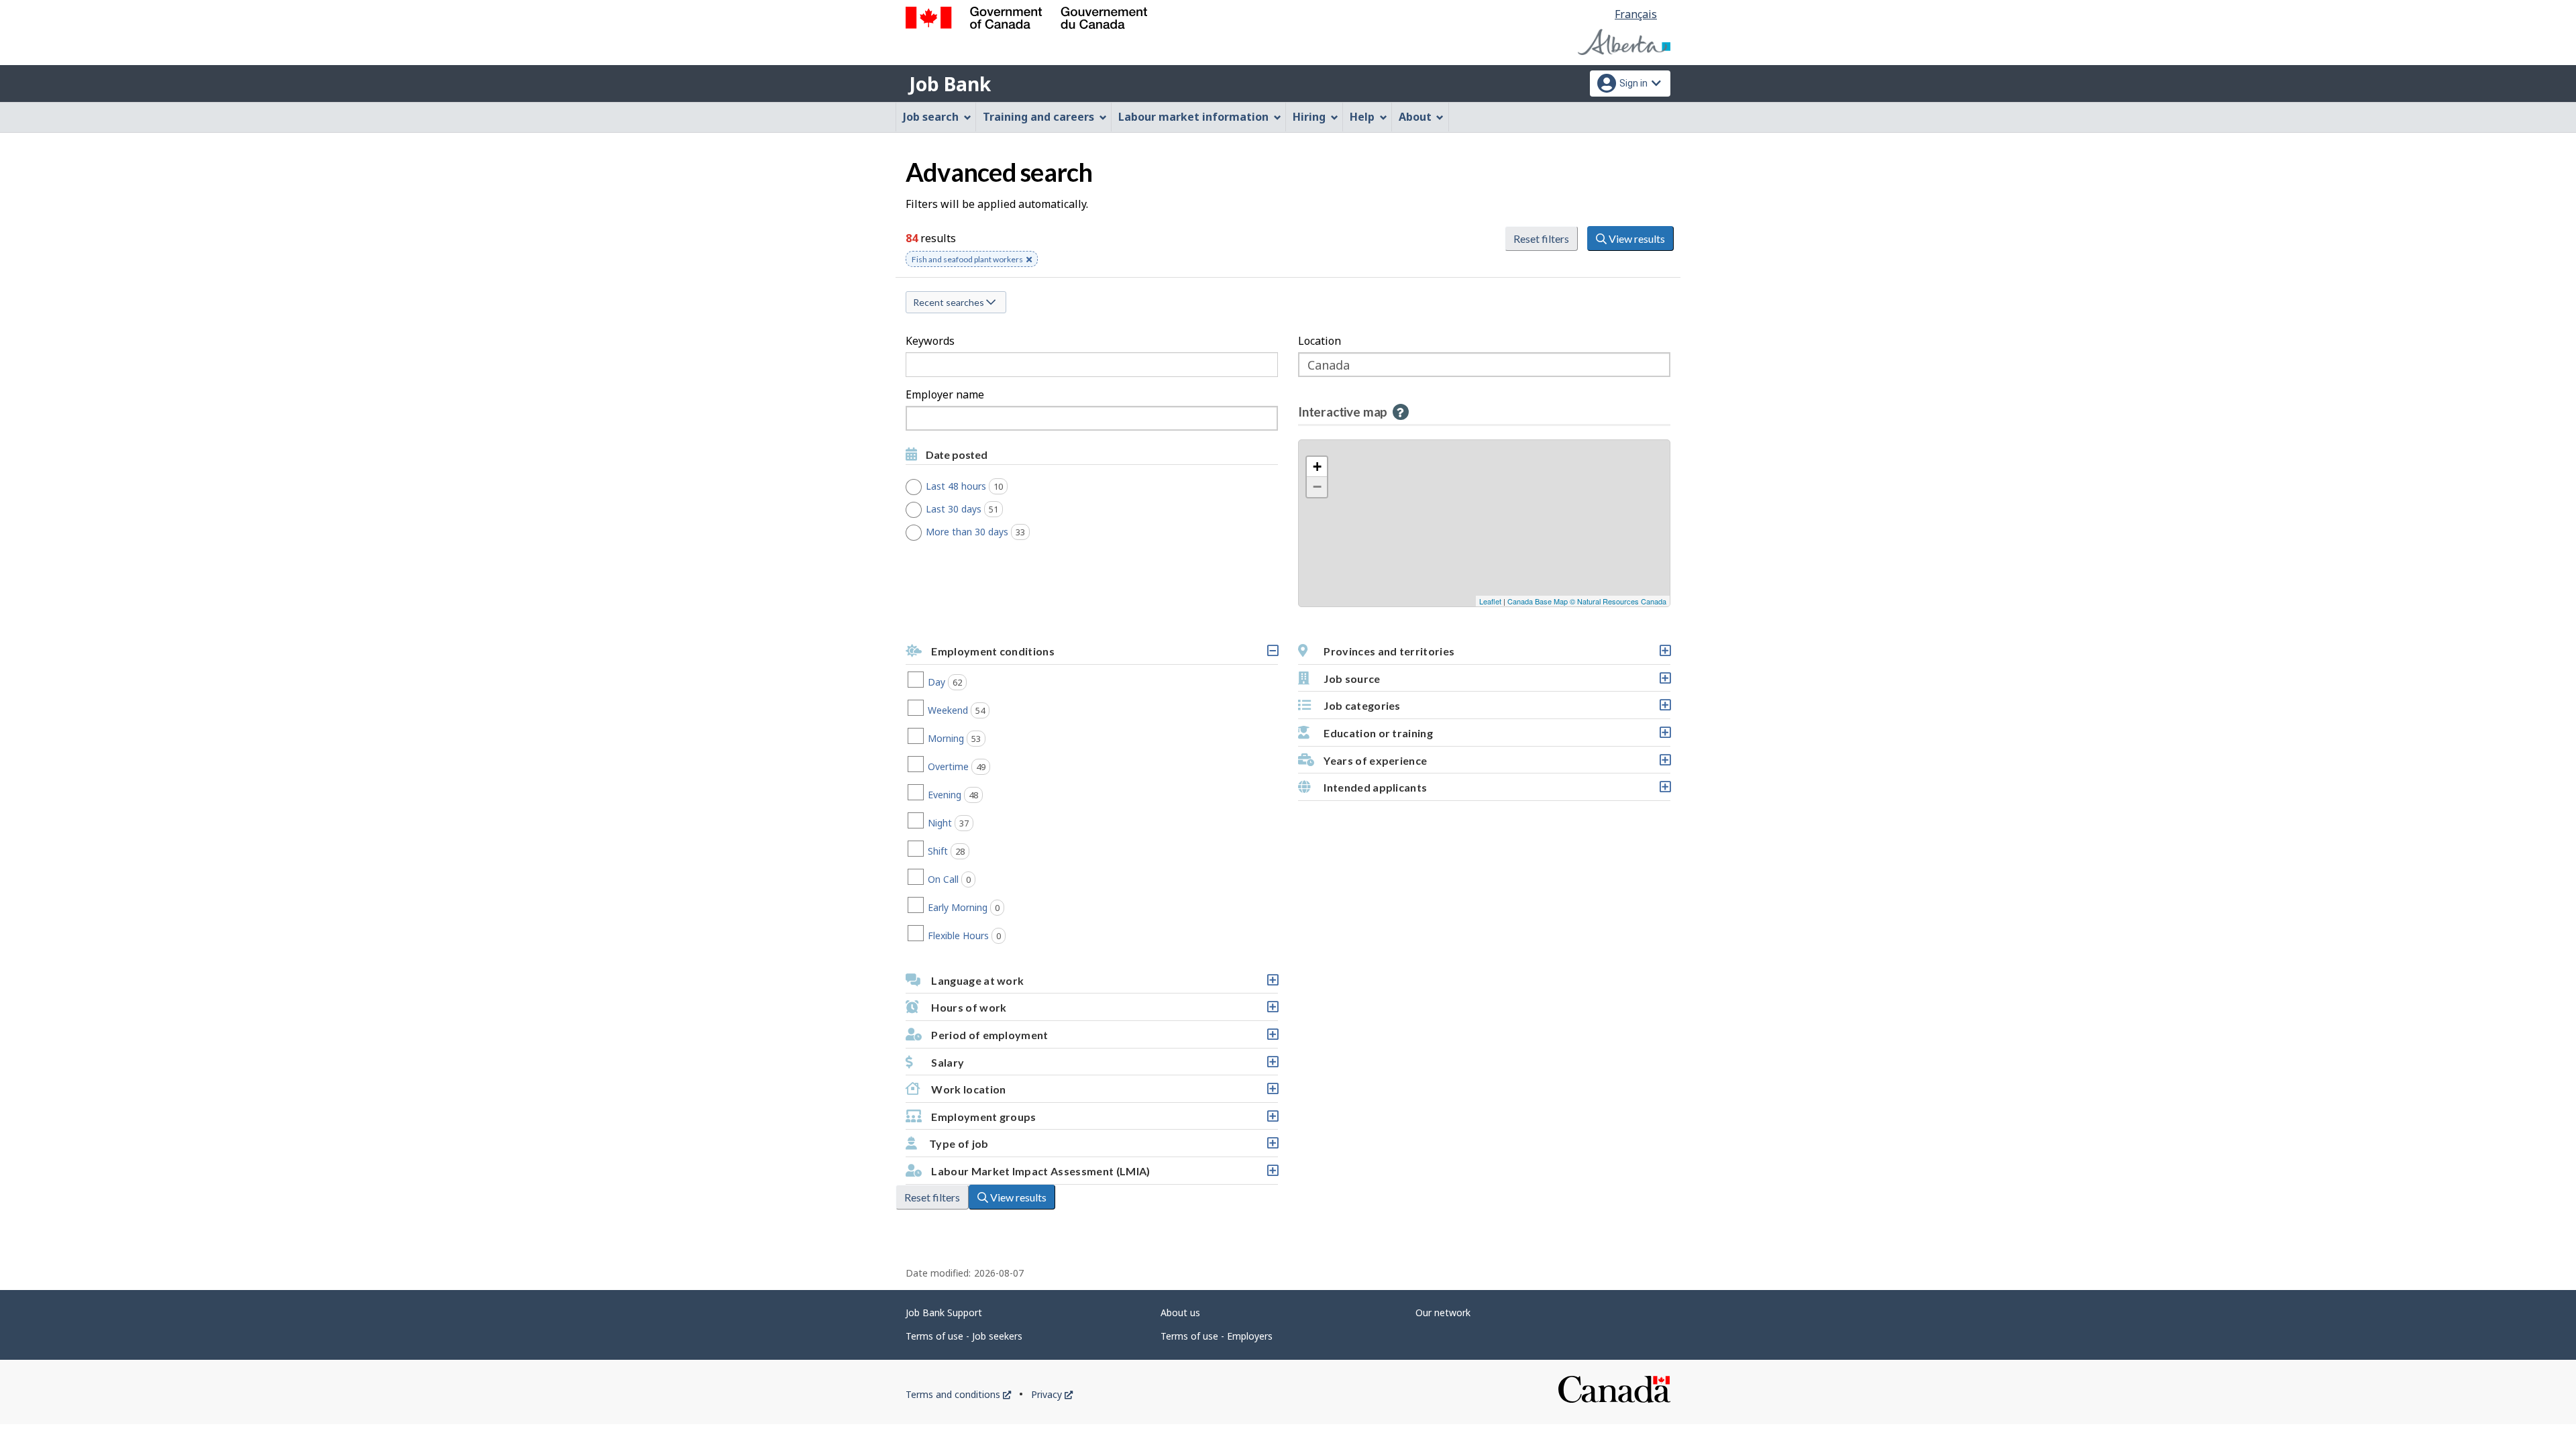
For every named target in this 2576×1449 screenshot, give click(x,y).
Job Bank (950, 84)
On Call (971, 879)
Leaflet (1490, 601)
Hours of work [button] (1103, 1011)
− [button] (1317, 487)
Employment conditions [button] (1103, 655)
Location (1320, 341)
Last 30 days (969, 509)
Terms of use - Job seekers (964, 1336)
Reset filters (1541, 238)
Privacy (1052, 1394)
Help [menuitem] (1362, 117)
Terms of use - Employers (1217, 1336)
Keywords (930, 341)
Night (970, 823)
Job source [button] (1496, 682)
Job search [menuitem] (931, 117)
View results (1636, 238)
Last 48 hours (972, 486)
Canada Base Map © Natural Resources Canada (1587, 601)
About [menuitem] (1415, 117)
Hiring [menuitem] (1309, 117)
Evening (975, 795)
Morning (976, 738)
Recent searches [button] (950, 302)
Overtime (979, 766)
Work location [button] (1103, 1093)
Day (967, 682)
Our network (1443, 1312)
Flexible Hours (986, 935)
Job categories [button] (1496, 709)
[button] (1401, 412)
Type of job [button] (1103, 1147)
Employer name (945, 394)
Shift (968, 851)
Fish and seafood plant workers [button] (967, 261)
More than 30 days (983, 532)
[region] (1484, 523)
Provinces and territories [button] (1496, 655)
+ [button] (1317, 467)
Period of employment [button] (1103, 1038)
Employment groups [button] (1103, 1120)
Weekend (978, 710)
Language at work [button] (1103, 984)
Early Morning (986, 907)
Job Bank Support (944, 1312)
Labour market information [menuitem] (1193, 117)
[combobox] (1092, 418)
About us (1180, 1312)
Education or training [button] (1496, 737)
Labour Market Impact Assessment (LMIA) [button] (1103, 1175)
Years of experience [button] (1496, 764)
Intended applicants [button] (1496, 791)
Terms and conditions (958, 1394)
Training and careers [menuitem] (1038, 117)
